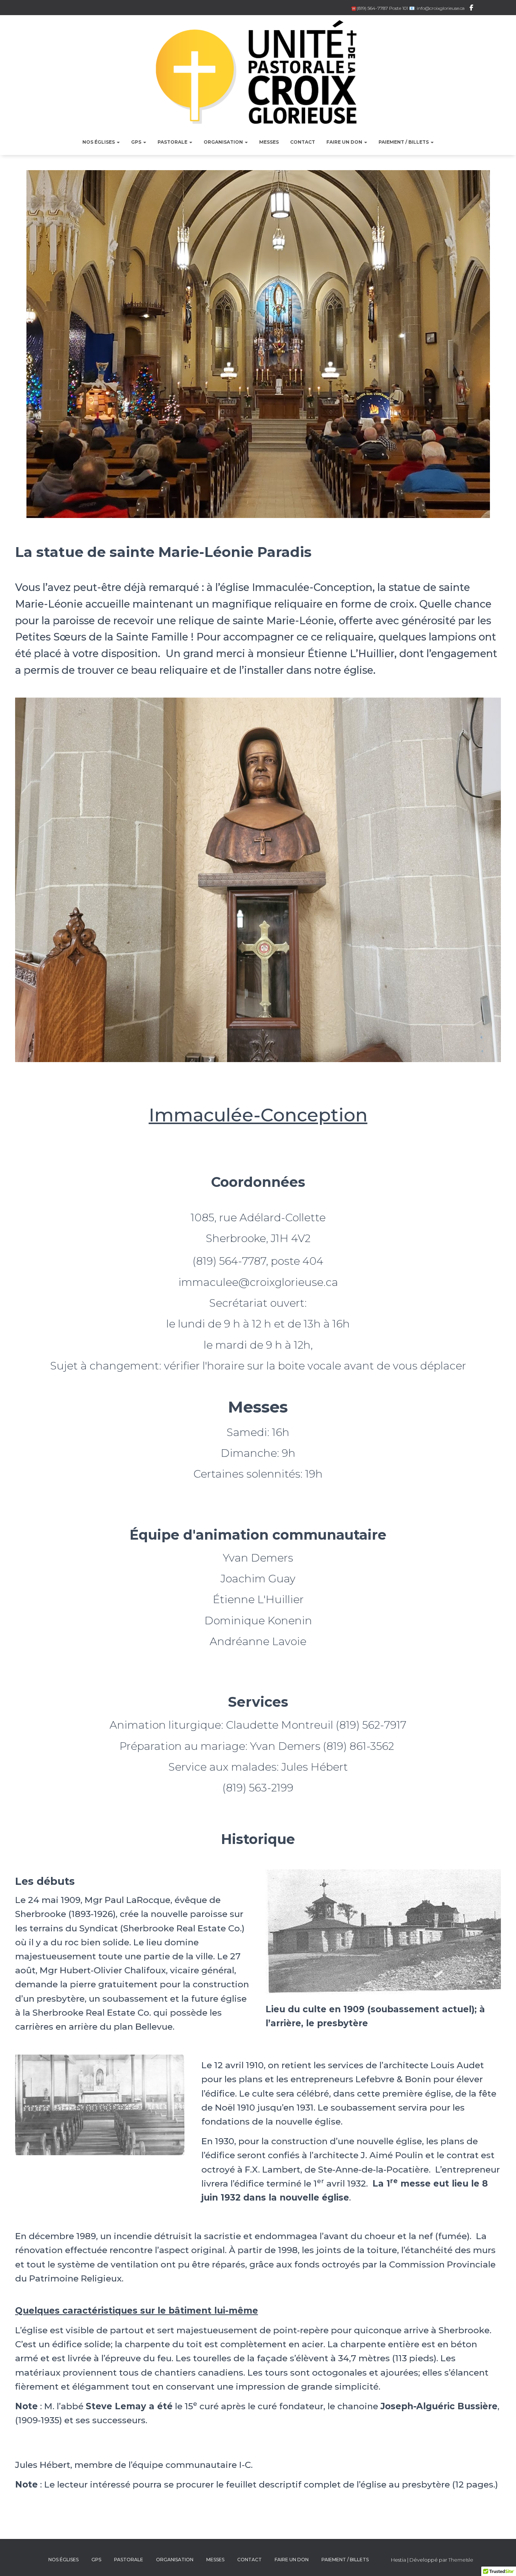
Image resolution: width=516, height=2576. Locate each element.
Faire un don (345, 142)
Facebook (471, 9)
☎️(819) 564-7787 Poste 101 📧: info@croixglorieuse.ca (408, 8)
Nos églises (99, 142)
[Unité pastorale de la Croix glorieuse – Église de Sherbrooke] (258, 76)
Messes (269, 142)
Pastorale (173, 142)
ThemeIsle (461, 2560)
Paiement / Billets (404, 142)
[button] (118, 142)
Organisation (224, 142)
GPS (137, 142)
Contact (303, 142)
